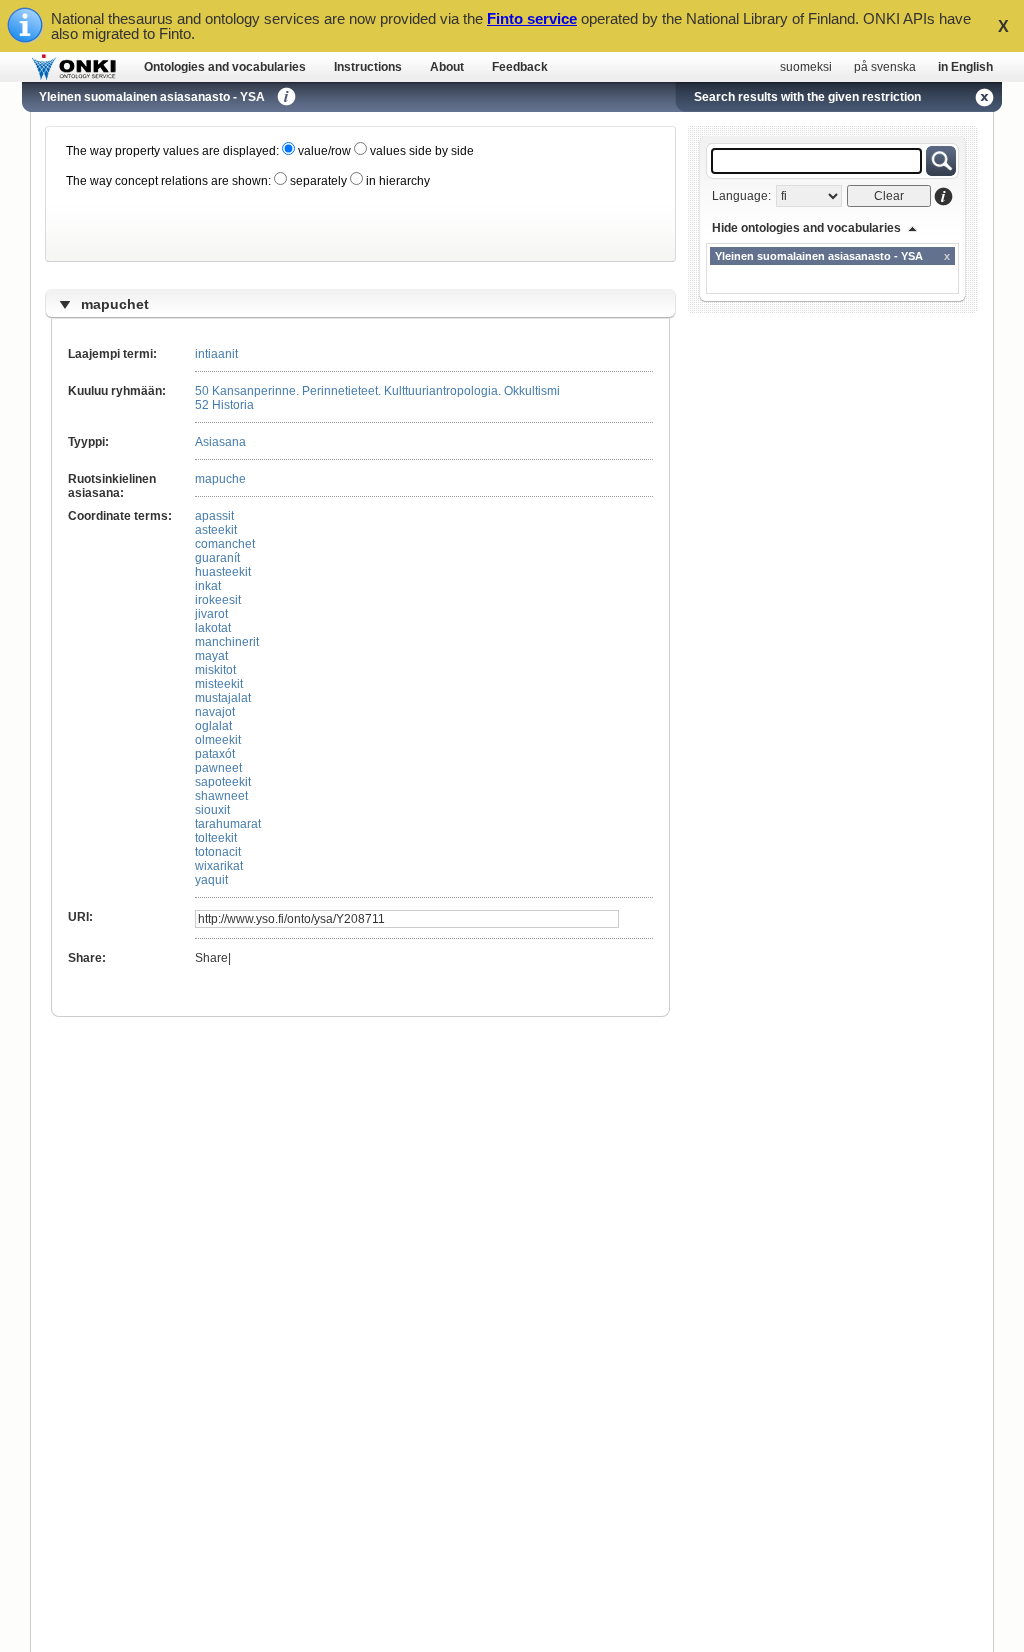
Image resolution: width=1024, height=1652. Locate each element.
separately (317, 181)
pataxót (215, 754)
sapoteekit (223, 782)
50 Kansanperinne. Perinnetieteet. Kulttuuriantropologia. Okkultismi (377, 391)
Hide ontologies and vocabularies (806, 228)
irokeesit (218, 600)
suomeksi (806, 67)
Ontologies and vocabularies (225, 67)
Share (211, 958)
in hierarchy (396, 181)
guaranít (217, 558)
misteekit (219, 684)
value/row (323, 151)
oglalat (213, 726)
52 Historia (224, 405)
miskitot (215, 670)
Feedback (520, 67)
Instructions (368, 67)
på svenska (885, 67)
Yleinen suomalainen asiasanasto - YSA (152, 97)
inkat (208, 586)
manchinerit (227, 642)
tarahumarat (228, 824)
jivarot (211, 614)
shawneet (221, 796)
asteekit (216, 530)
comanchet (225, 544)
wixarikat (219, 866)
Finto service (532, 18)
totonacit (218, 852)
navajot (215, 712)
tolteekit (216, 838)
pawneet (218, 768)
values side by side (420, 151)
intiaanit (216, 354)
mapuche (220, 479)
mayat (211, 656)
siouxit (212, 810)
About (447, 67)
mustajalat (223, 698)
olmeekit (218, 740)
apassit (214, 516)
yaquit (211, 880)
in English (965, 67)
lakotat (213, 628)
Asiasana (220, 442)
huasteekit (223, 572)
